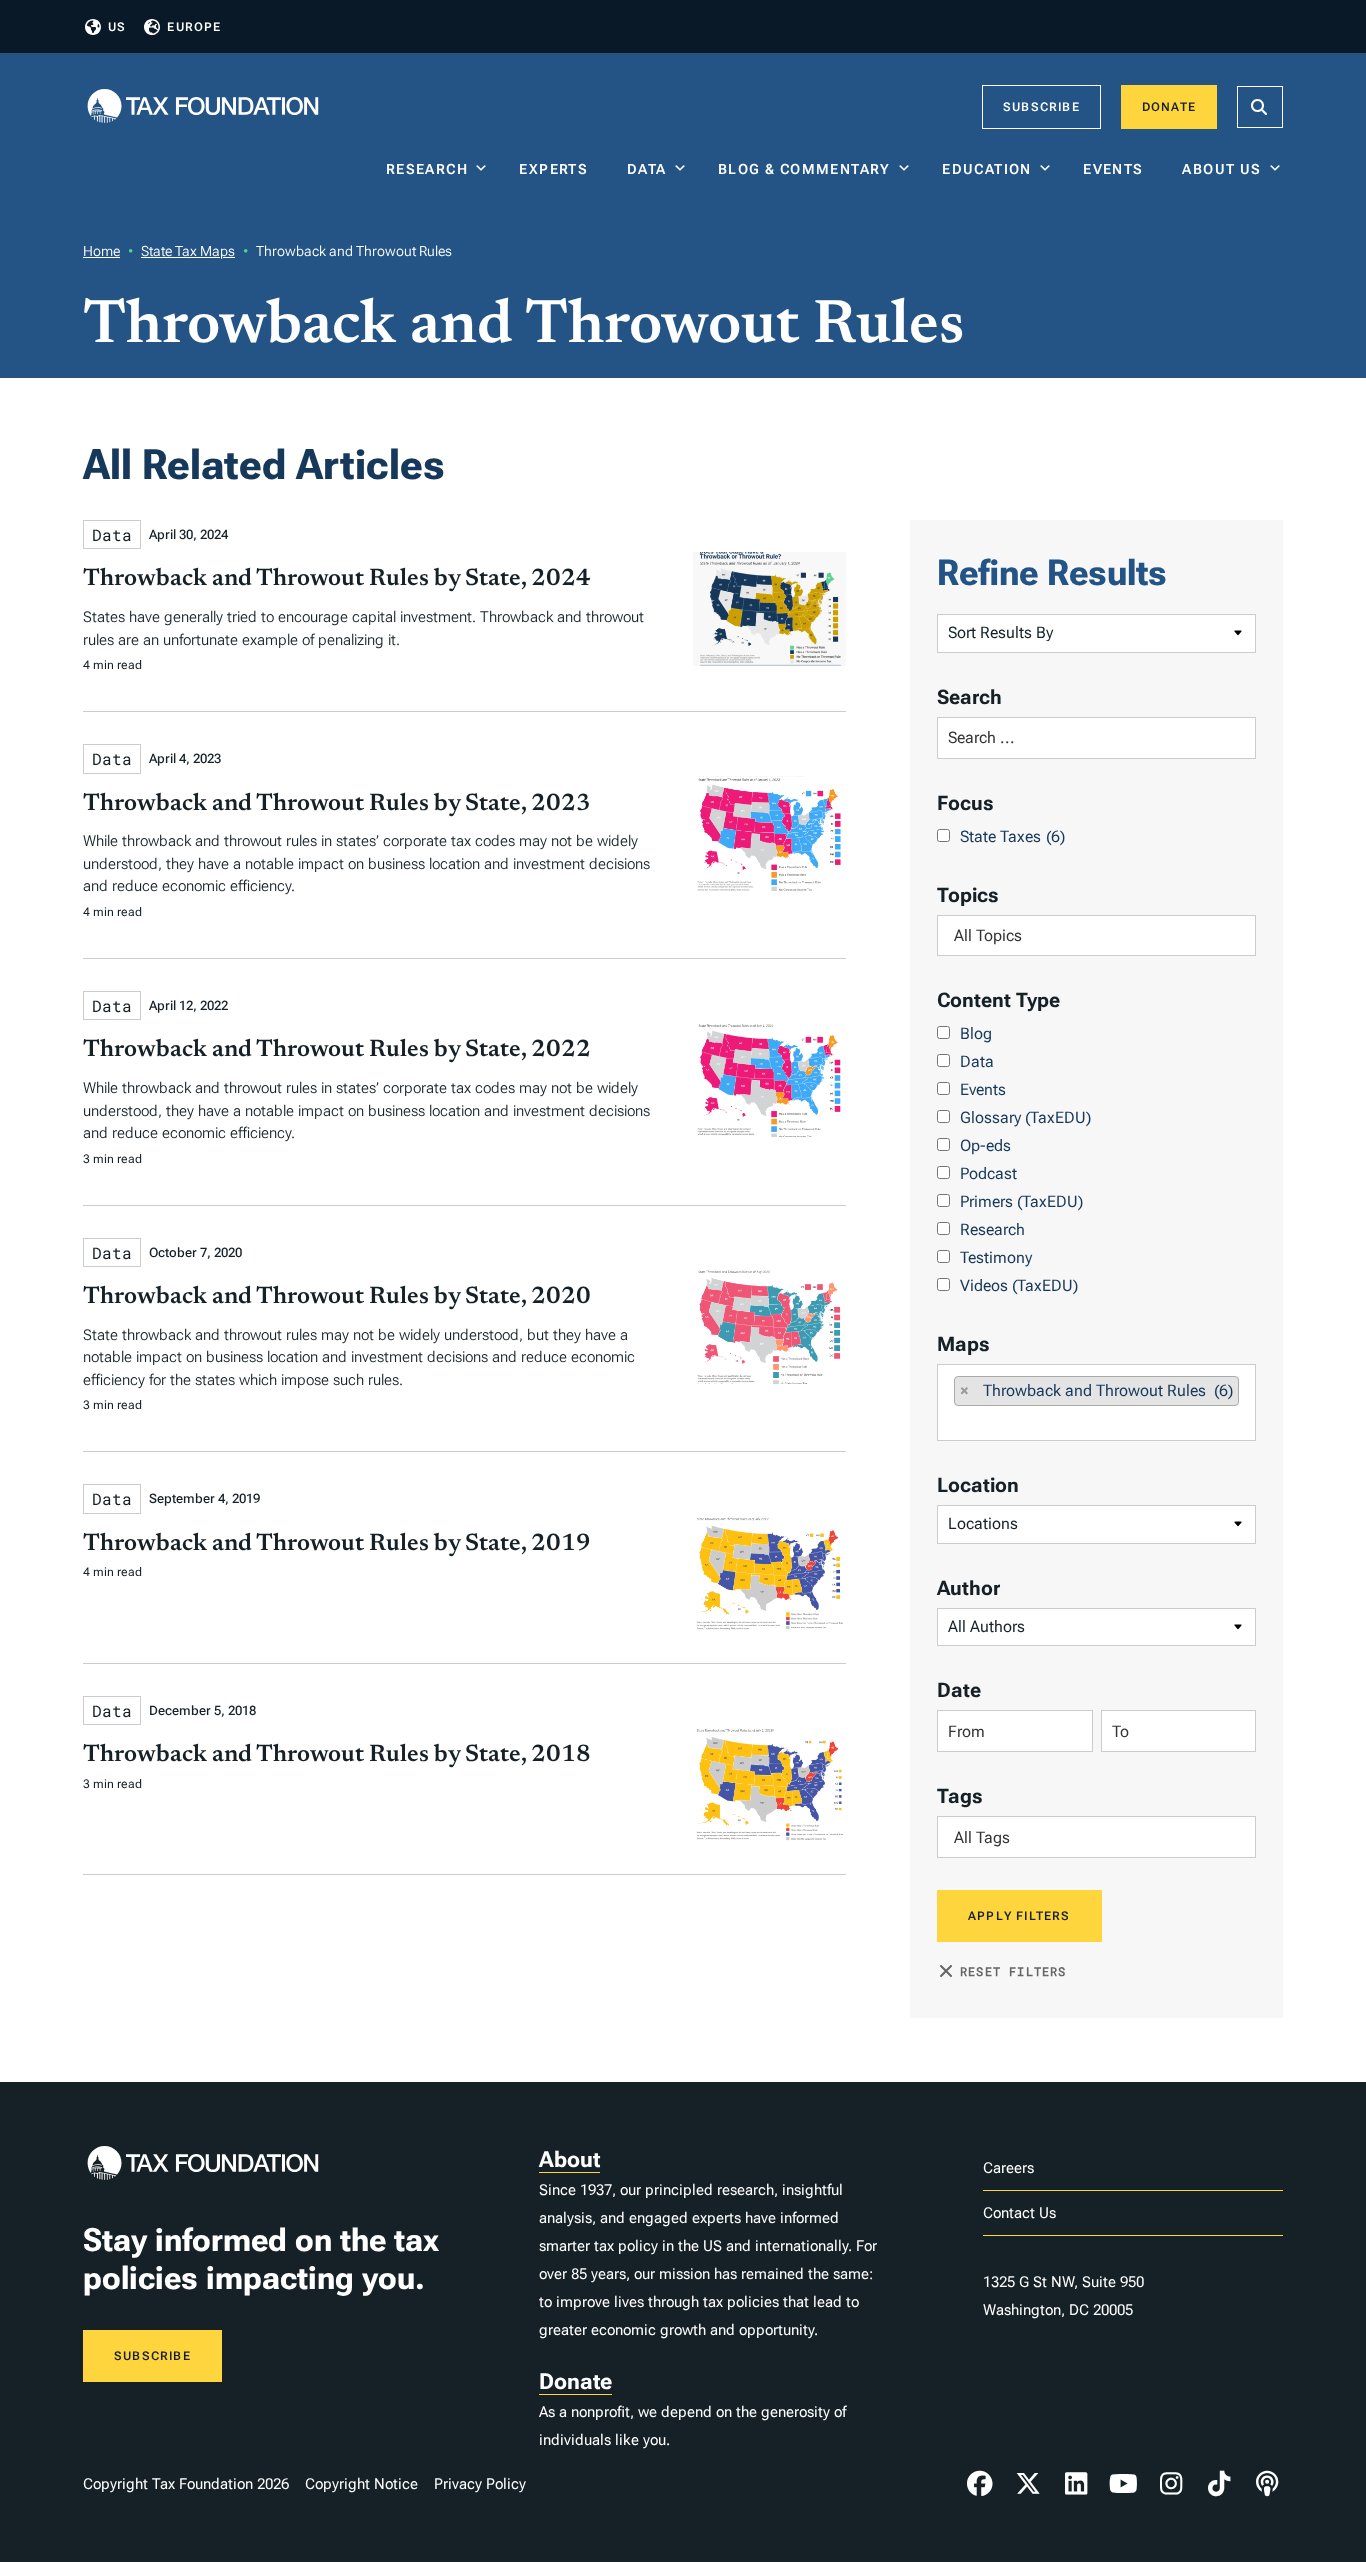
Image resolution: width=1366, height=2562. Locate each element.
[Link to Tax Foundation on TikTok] (1219, 2484)
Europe (194, 27)
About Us (1221, 169)
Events (1117, 169)
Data (647, 169)
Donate (1169, 107)
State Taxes (1012, 836)
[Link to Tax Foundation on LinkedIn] (1076, 2484)
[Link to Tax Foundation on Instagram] (1171, 2484)
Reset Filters (1013, 1971)
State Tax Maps (188, 251)
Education (987, 169)
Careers (1008, 2168)
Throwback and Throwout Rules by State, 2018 (337, 1755)
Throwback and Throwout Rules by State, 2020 (337, 1297)
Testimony (996, 1257)
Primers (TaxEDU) (1021, 1201)
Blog (976, 1033)
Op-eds (985, 1145)
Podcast (988, 1173)
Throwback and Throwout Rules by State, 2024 (337, 579)
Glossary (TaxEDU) (1025, 1117)
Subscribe (1041, 107)
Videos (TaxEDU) (1019, 1285)
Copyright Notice (361, 2484)
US (117, 27)
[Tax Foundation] (203, 107)
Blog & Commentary (804, 169)
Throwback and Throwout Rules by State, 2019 (337, 1544)
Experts (558, 169)
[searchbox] (1096, 935)
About (569, 2159)
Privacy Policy (480, 2484)
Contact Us (1019, 2213)
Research (427, 169)
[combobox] (1096, 936)
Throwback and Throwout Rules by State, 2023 (337, 804)
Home (101, 251)
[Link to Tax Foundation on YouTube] (1124, 2484)
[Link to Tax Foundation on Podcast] (1267, 2484)
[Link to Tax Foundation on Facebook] (980, 2484)
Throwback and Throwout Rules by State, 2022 (337, 1050)
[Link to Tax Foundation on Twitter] (1028, 2484)
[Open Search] (1260, 107)
